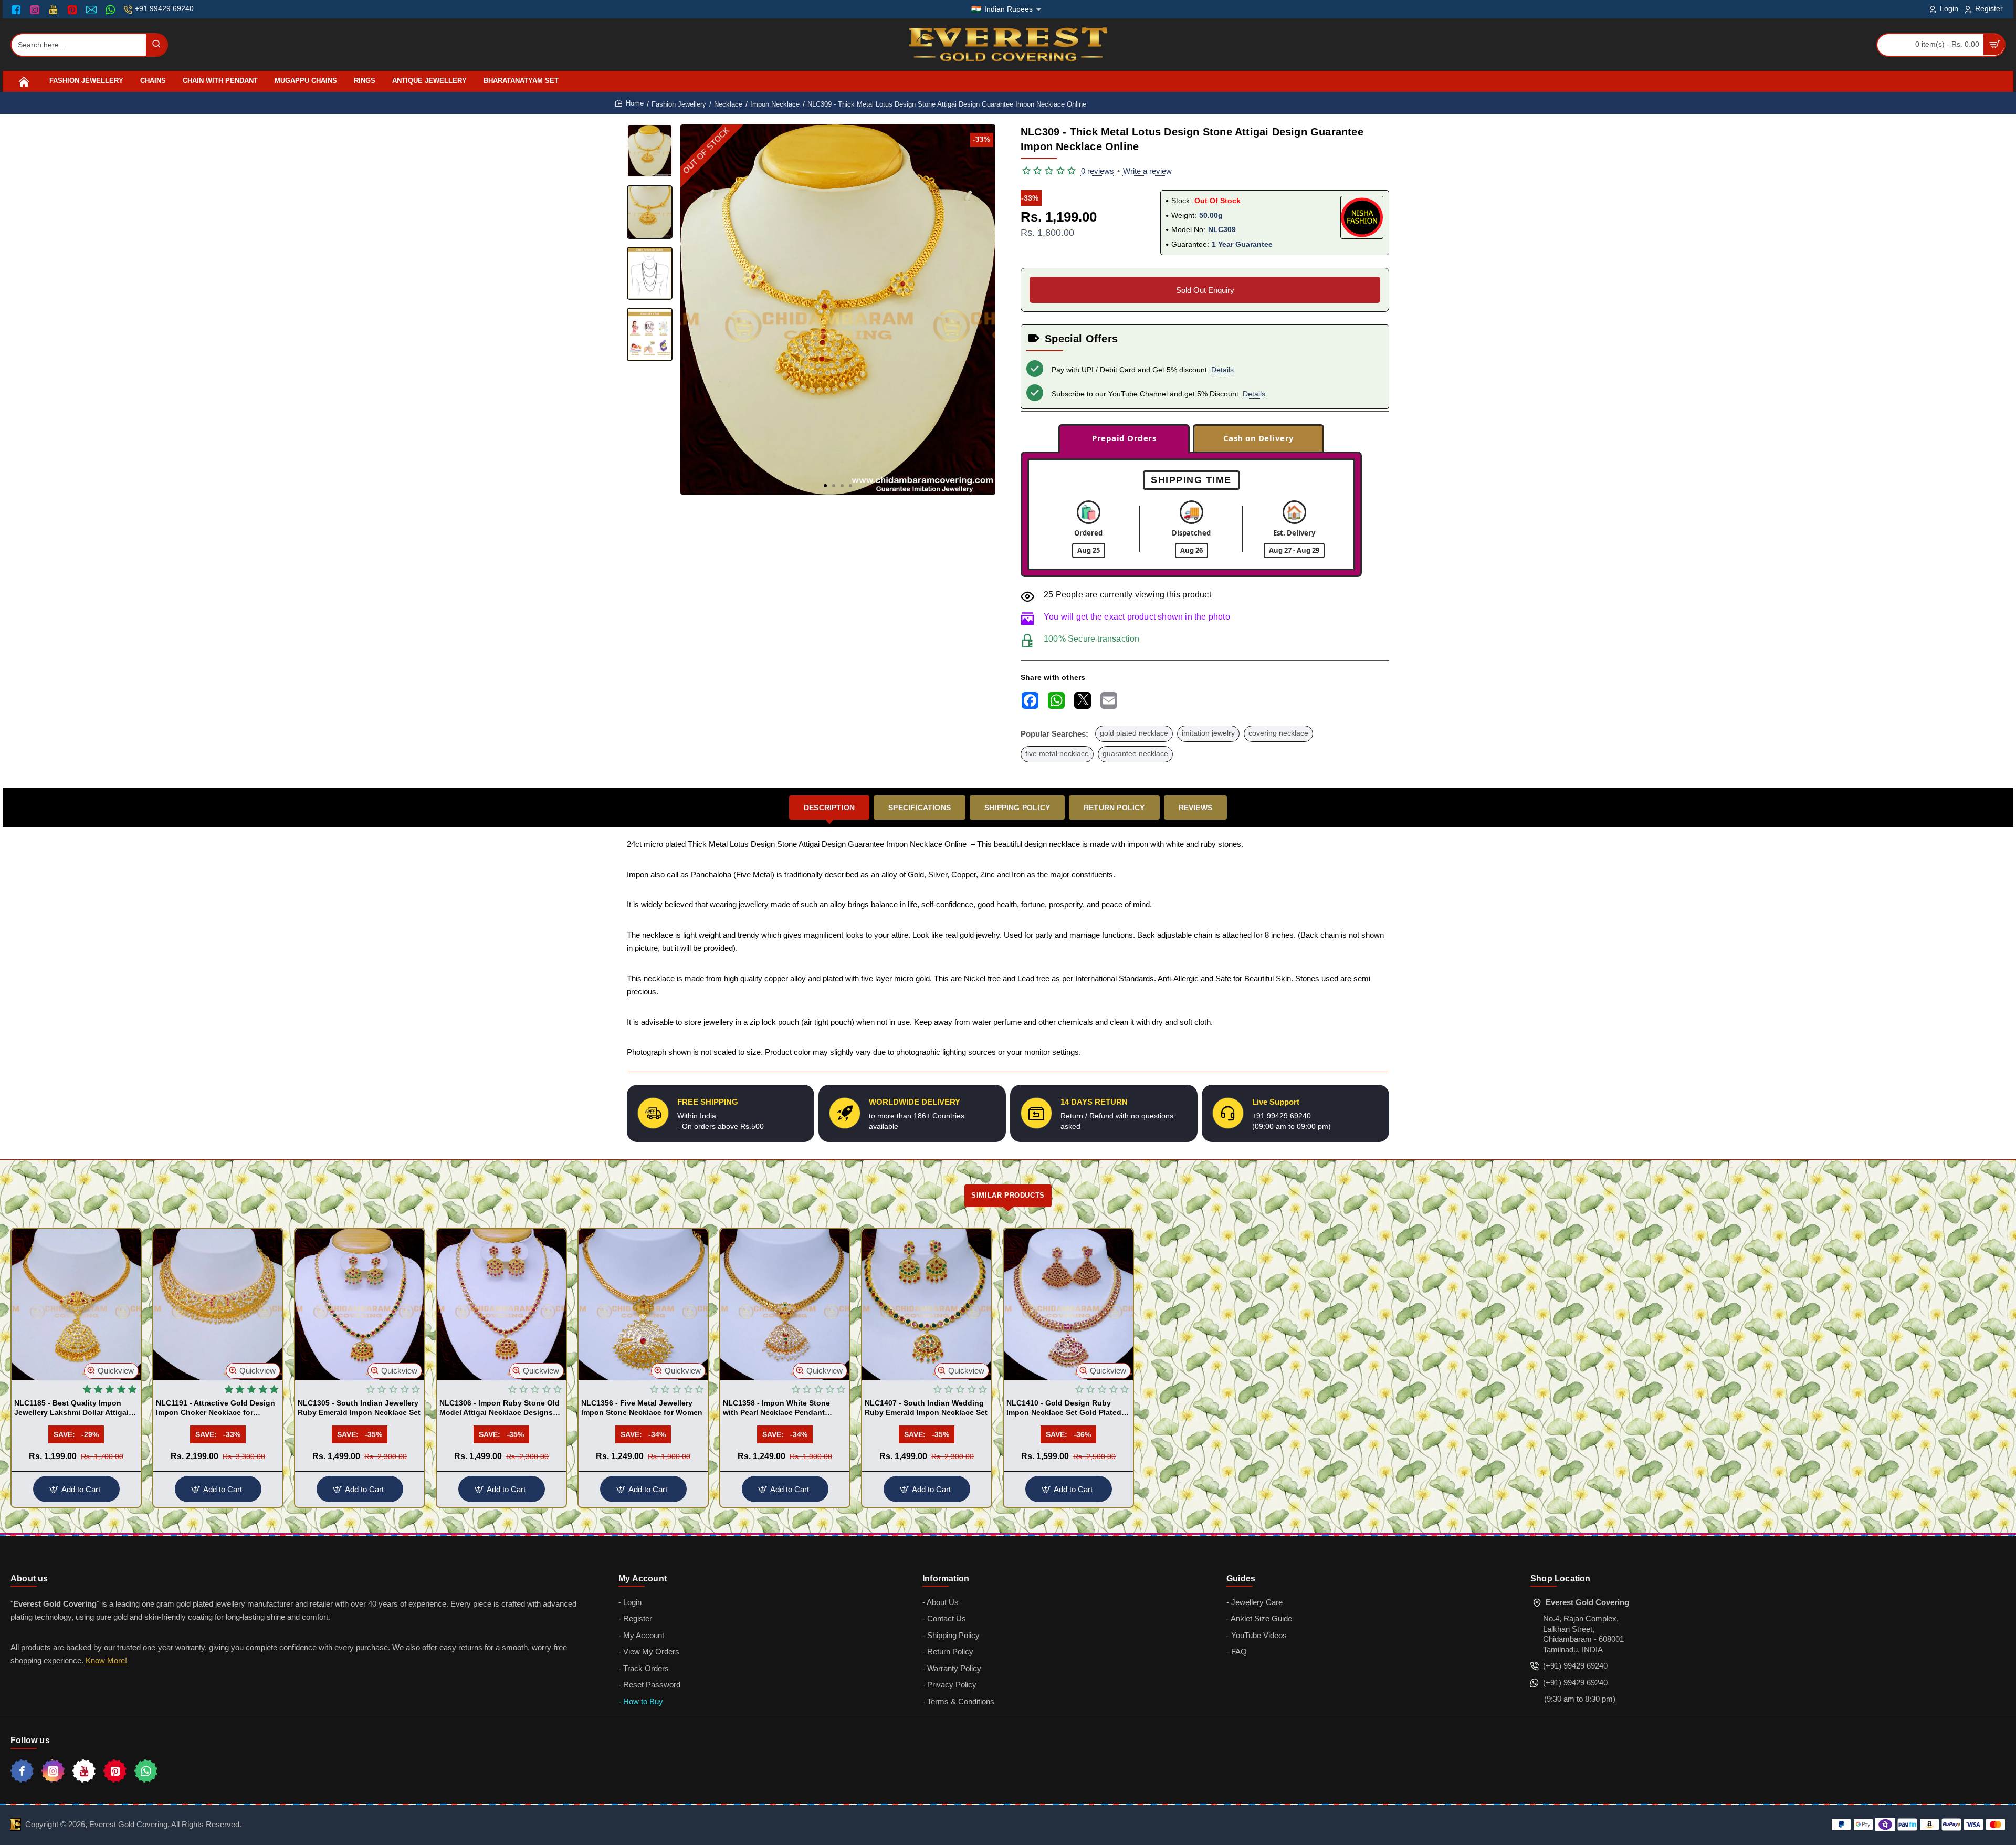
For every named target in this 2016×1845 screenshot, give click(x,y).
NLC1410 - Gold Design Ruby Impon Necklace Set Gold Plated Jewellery (1064, 1408)
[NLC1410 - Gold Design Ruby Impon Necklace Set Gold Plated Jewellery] (1068, 1304)
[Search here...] (156, 45)
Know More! (106, 1660)
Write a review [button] (1147, 171)
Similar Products (1008, 1195)
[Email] (93, 9)
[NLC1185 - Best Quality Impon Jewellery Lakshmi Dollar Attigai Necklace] (76, 1304)
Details (1222, 370)
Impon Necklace (775, 104)
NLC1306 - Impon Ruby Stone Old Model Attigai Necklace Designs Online (500, 1408)
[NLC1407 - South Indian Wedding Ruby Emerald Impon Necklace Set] (927, 1304)
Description (829, 808)
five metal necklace (1057, 754)
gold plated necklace (1134, 733)
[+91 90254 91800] (112, 9)
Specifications (920, 808)
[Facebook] (18, 9)
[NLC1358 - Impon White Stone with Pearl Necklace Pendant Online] (785, 1304)
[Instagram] (36, 9)
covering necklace (1278, 733)
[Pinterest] (73, 9)
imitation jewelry (1208, 733)
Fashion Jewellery (679, 104)
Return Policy (1114, 808)
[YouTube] (54, 9)
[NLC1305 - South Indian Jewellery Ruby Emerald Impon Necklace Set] (360, 1304)
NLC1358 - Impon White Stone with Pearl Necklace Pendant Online (776, 1408)
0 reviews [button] (1098, 171)
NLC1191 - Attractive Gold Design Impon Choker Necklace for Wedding (216, 1408)
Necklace (728, 104)
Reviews (1195, 808)
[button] (825, 486)
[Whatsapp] (146, 1771)
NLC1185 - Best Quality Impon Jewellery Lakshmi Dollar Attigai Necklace (71, 1408)
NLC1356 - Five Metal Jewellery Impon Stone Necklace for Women (642, 1408)
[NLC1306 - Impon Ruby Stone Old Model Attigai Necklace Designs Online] (501, 1304)
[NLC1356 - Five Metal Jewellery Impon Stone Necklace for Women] (643, 1304)
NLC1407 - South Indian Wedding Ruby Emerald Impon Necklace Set (926, 1408)
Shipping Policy (1017, 808)
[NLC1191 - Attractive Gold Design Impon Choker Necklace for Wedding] (218, 1304)
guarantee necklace (1135, 754)
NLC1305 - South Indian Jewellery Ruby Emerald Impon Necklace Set (359, 1408)
